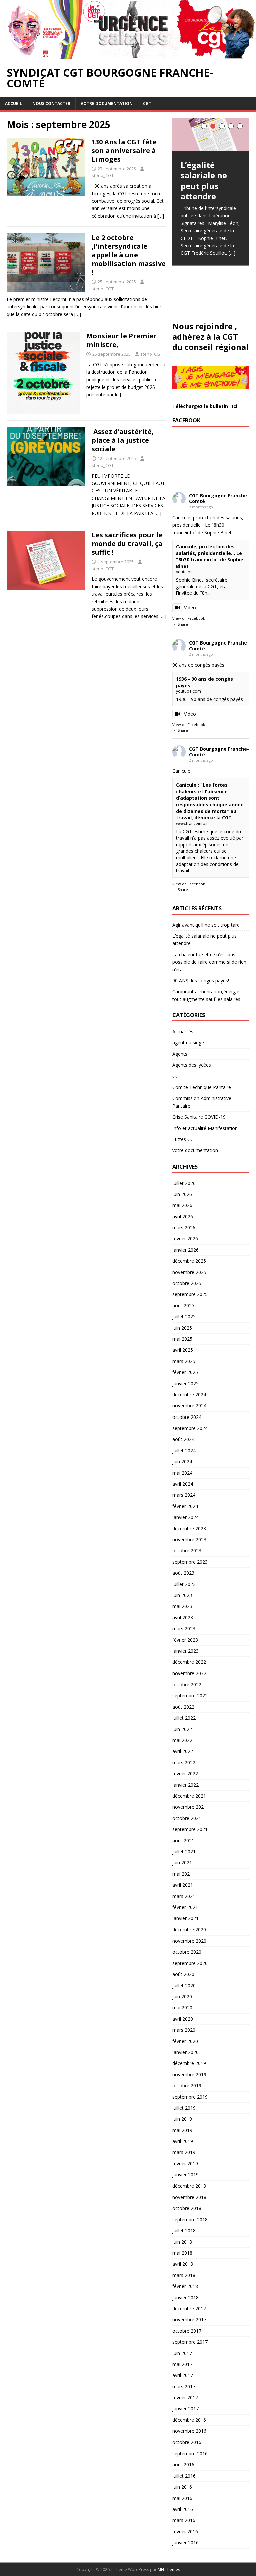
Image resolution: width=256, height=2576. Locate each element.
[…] (161, 216)
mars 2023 (184, 1629)
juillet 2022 (184, 1718)
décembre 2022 (189, 1662)
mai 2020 (182, 2007)
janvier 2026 (185, 1250)
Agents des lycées (192, 1065)
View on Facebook (189, 618)
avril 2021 (183, 1885)
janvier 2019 (185, 2175)
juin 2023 (182, 1595)
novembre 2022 (189, 1673)
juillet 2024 (184, 1450)
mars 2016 (184, 2520)
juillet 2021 (184, 1852)
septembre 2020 (190, 1963)
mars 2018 (184, 2275)
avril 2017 (183, 2375)
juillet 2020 (184, 1985)
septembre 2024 (190, 1428)
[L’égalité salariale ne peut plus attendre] (211, 135)
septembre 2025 (190, 1294)
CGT (147, 104)
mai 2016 (182, 2498)
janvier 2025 (185, 1384)
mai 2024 (182, 1473)
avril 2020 (183, 2019)
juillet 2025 (184, 1317)
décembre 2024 (189, 1395)
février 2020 (185, 2041)
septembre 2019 (190, 2097)
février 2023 (185, 1640)
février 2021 (185, 1907)
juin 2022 (182, 1729)
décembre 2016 (189, 2420)
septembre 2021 (190, 1829)
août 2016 (183, 2464)
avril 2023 (183, 1618)
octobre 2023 (187, 1551)
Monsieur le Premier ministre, (121, 340)
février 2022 (185, 1773)
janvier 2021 (185, 1918)
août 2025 (183, 1306)
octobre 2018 (187, 2208)
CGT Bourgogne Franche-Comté (219, 498)
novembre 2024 (189, 1406)
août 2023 (183, 1573)
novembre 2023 (189, 1539)
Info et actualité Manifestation (205, 1128)
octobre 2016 (187, 2442)
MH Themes (169, 2569)
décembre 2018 (189, 2186)
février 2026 (185, 1238)
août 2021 (183, 1841)
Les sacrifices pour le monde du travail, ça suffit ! (127, 544)
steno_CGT (103, 175)
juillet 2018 (184, 2230)
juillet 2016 (184, 2476)
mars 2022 (184, 1762)
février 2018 (185, 2286)
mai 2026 (182, 1205)
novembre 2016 (189, 2431)
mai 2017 (182, 2364)
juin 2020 (182, 1996)
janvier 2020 (185, 2052)
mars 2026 (184, 1227)
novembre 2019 (189, 2075)
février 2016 (185, 2531)
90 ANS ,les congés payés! (201, 980)
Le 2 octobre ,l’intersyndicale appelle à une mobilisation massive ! (129, 255)
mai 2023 (182, 1606)
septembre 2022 (190, 1695)
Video (190, 608)
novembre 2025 (189, 1272)
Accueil (13, 104)
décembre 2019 (189, 2063)
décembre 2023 (189, 1528)
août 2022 (183, 1707)
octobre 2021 (187, 1818)
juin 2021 (182, 1863)
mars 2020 (184, 2030)
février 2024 (185, 1506)
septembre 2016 (190, 2453)
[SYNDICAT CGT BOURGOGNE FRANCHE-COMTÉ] (128, 55)
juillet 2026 (184, 1183)
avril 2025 (183, 1350)
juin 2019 (182, 2119)
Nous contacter (51, 104)
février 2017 (185, 2398)
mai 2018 (182, 2253)
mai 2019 (182, 2130)
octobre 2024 (187, 1417)
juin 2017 (182, 2353)
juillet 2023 (184, 1584)
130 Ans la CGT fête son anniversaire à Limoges (124, 150)
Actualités (183, 1032)
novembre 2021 (189, 1807)
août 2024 (183, 1439)
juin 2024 (182, 1461)
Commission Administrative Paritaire (202, 1102)
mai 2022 (182, 1740)
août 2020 (183, 1974)
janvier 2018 (185, 2297)
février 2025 (185, 1372)
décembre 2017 (189, 2308)
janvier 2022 (185, 1785)
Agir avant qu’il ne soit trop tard (206, 925)
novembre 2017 (189, 2320)
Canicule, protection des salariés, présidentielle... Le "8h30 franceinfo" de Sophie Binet (210, 556)
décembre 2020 (189, 1930)
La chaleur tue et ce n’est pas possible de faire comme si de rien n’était (209, 962)
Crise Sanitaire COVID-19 (199, 1117)
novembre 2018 (189, 2197)
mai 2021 (182, 1874)
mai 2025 (182, 1339)
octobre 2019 (187, 2086)
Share (183, 624)
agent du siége (188, 1043)
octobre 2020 (187, 1952)
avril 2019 (183, 2141)
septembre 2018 (190, 2219)
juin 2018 (182, 2242)
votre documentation (107, 104)
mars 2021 (184, 1896)
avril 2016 (183, 2509)
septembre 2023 (190, 1562)
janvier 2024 (185, 1517)
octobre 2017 (187, 2331)
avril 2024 (183, 1484)
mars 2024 (184, 1495)
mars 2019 (184, 2152)
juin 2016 (182, 2487)
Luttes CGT (184, 1139)
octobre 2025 (187, 1283)
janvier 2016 (185, 2542)
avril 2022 (183, 1751)
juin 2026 (182, 1194)
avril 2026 (183, 1216)
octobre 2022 (187, 1684)
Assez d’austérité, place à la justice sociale (123, 440)
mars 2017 (184, 2387)
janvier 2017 (185, 2409)
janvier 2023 (185, 1651)
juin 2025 (182, 1328)
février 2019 (185, 2164)
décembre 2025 (189, 1261)
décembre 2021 (189, 1796)
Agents (180, 1054)
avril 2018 (183, 2264)
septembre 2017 (190, 2342)
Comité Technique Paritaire (202, 1087)
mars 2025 (184, 1361)
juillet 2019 (184, 2108)
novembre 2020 (189, 1941)
